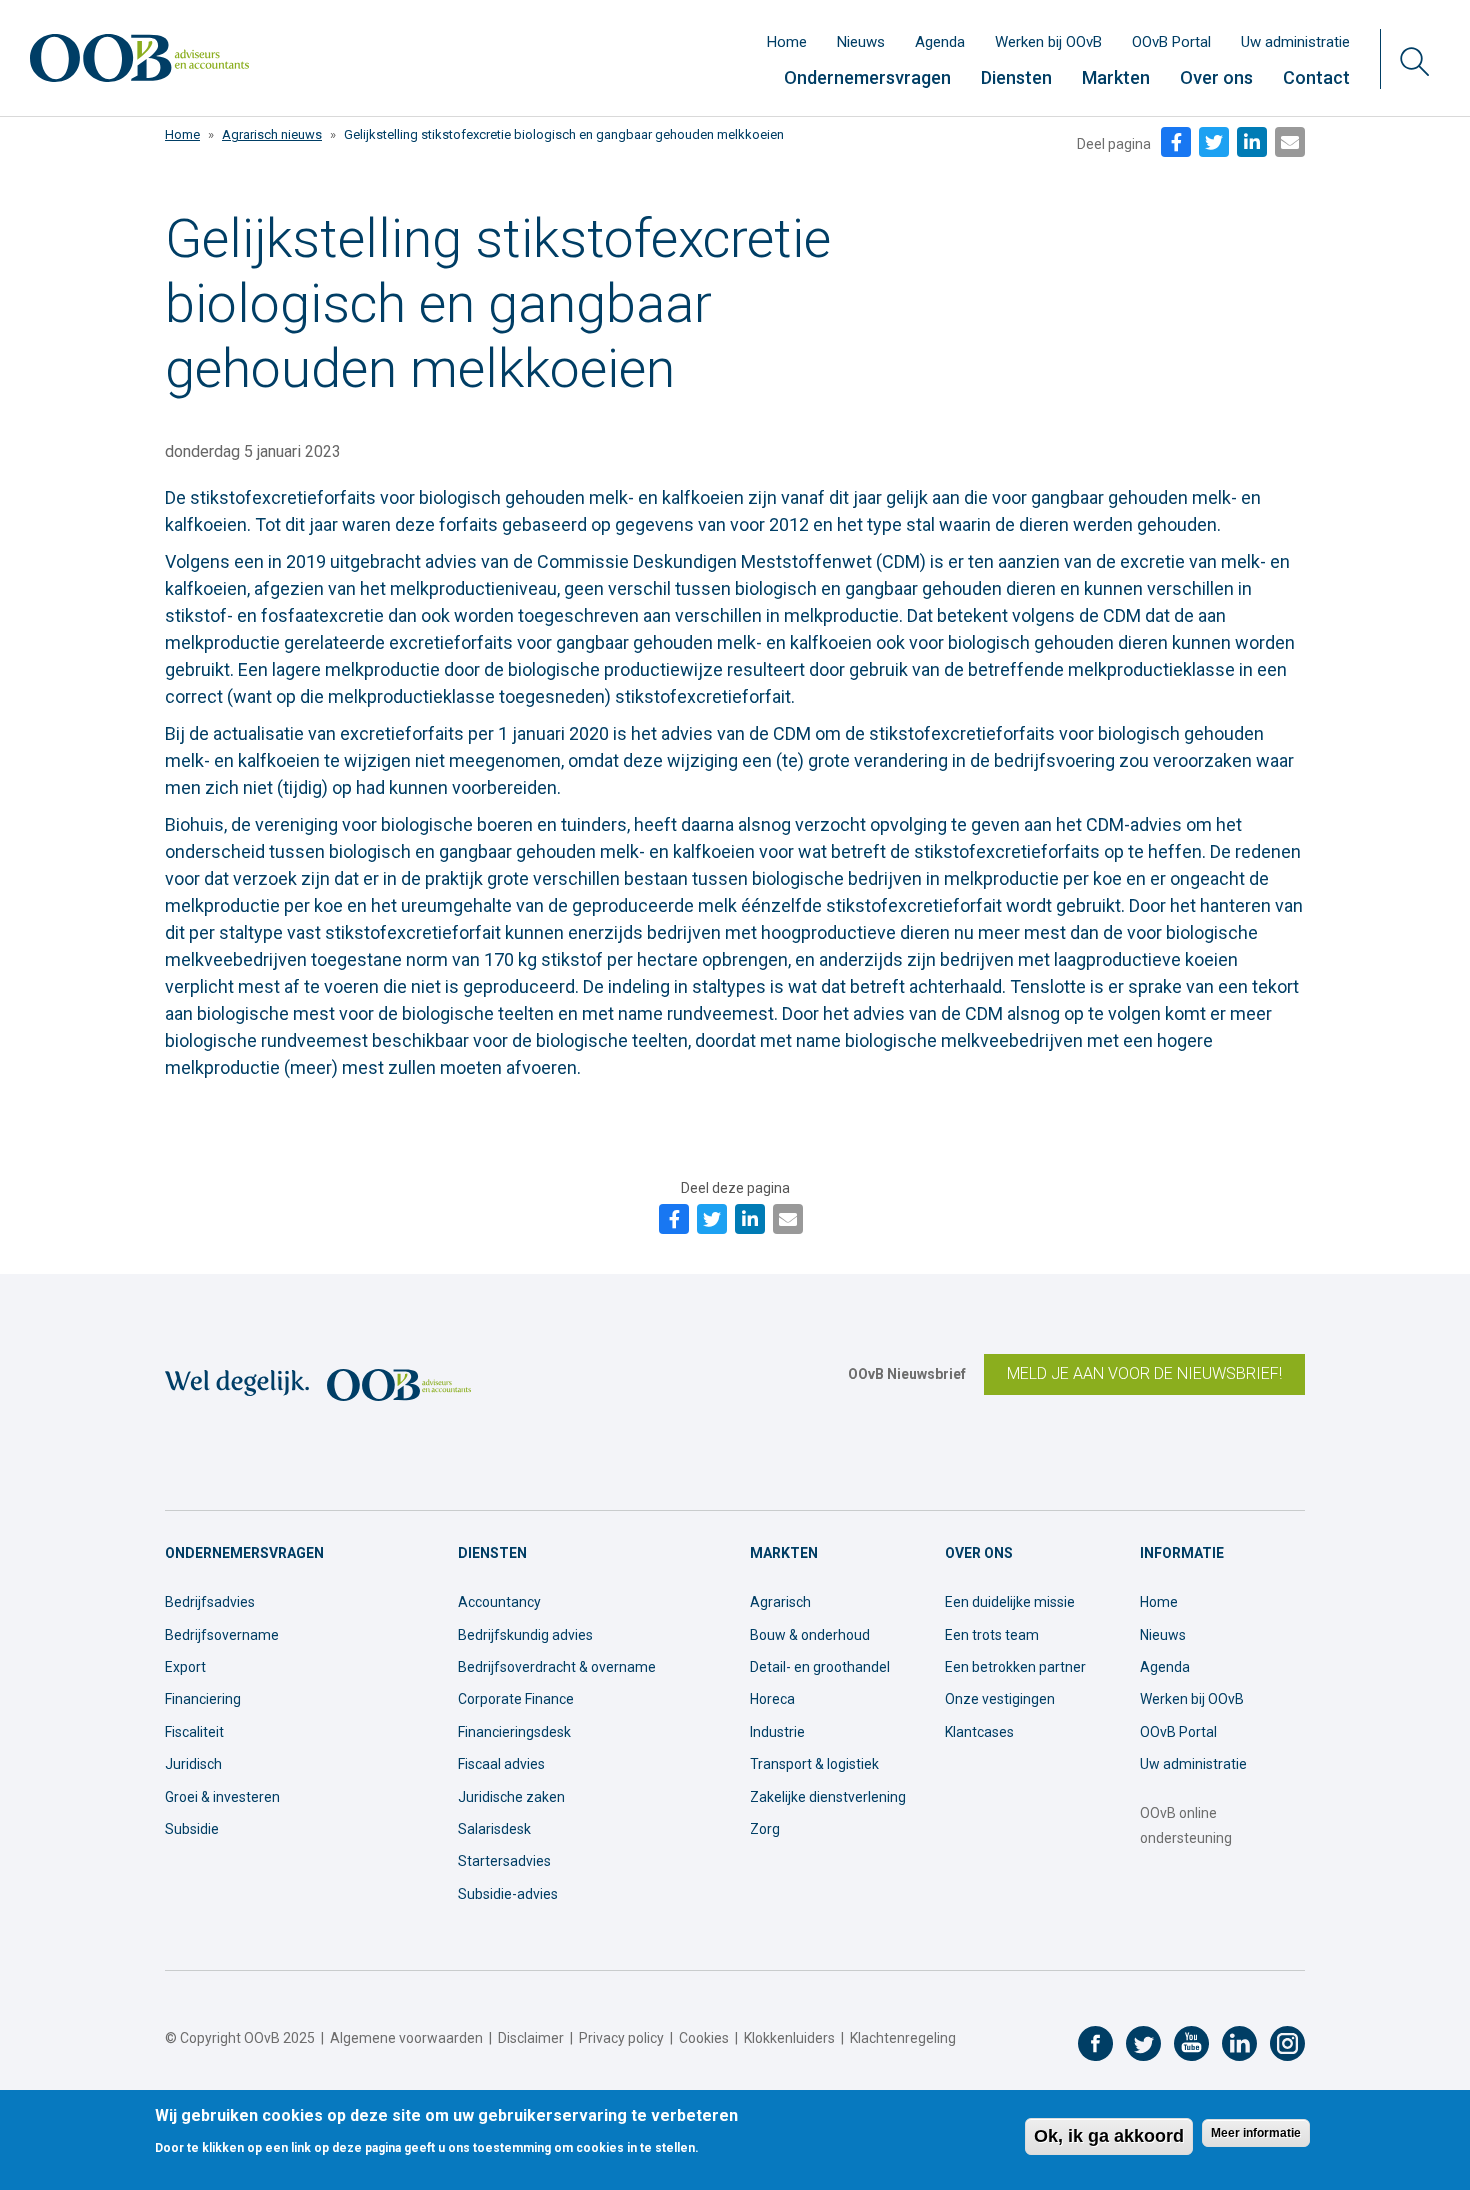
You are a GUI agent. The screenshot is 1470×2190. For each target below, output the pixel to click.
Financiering (203, 1699)
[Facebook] (1176, 142)
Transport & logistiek (814, 1764)
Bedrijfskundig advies (525, 1635)
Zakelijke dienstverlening (828, 1797)
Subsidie (192, 1829)
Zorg (765, 1829)
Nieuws (861, 42)
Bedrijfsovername (222, 1635)
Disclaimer (531, 2038)
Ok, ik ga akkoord (1109, 2136)
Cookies (704, 2038)
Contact (1316, 77)
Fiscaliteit (194, 1732)
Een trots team (992, 1635)
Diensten (1016, 77)
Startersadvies (504, 1861)
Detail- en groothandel (820, 1667)
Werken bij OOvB (1048, 42)
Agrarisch (780, 1602)
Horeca (772, 1699)
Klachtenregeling (903, 2038)
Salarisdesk (494, 1829)
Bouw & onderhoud (810, 1635)
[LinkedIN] (1252, 142)
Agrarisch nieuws (272, 134)
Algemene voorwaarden (406, 2038)
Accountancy (499, 1602)
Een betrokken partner (1015, 1667)
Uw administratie (1295, 42)
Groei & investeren (222, 1797)
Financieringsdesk (514, 1732)
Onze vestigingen (1000, 1699)
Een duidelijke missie (1010, 1602)
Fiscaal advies (501, 1764)
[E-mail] (1290, 142)
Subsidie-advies (508, 1894)
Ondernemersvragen (867, 77)
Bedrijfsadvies (210, 1602)
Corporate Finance (516, 1699)
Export (185, 1667)
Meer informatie (1256, 2134)
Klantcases (979, 1732)
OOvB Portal (1171, 42)
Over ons (1216, 77)
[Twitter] (1214, 142)
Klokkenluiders (789, 2038)
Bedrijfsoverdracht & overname (557, 1667)
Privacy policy (621, 2038)
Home (787, 42)
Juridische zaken (511, 1797)
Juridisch (193, 1764)
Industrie (777, 1732)
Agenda (940, 42)
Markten (1116, 77)
